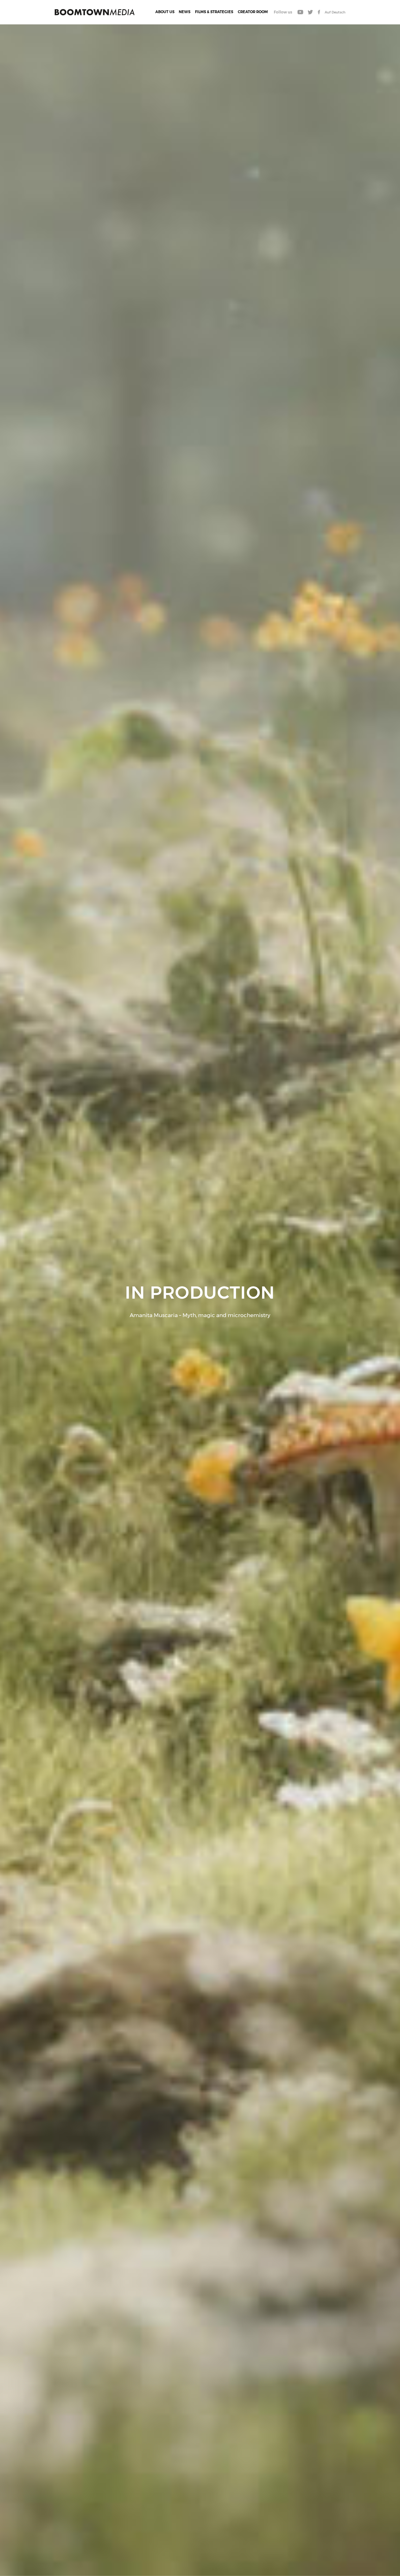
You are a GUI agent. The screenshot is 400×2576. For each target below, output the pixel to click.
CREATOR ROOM (253, 12)
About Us (165, 12)
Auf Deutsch (335, 12)
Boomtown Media (95, 12)
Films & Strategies (214, 12)
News (185, 12)
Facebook (319, 12)
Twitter (310, 12)
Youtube (300, 12)
